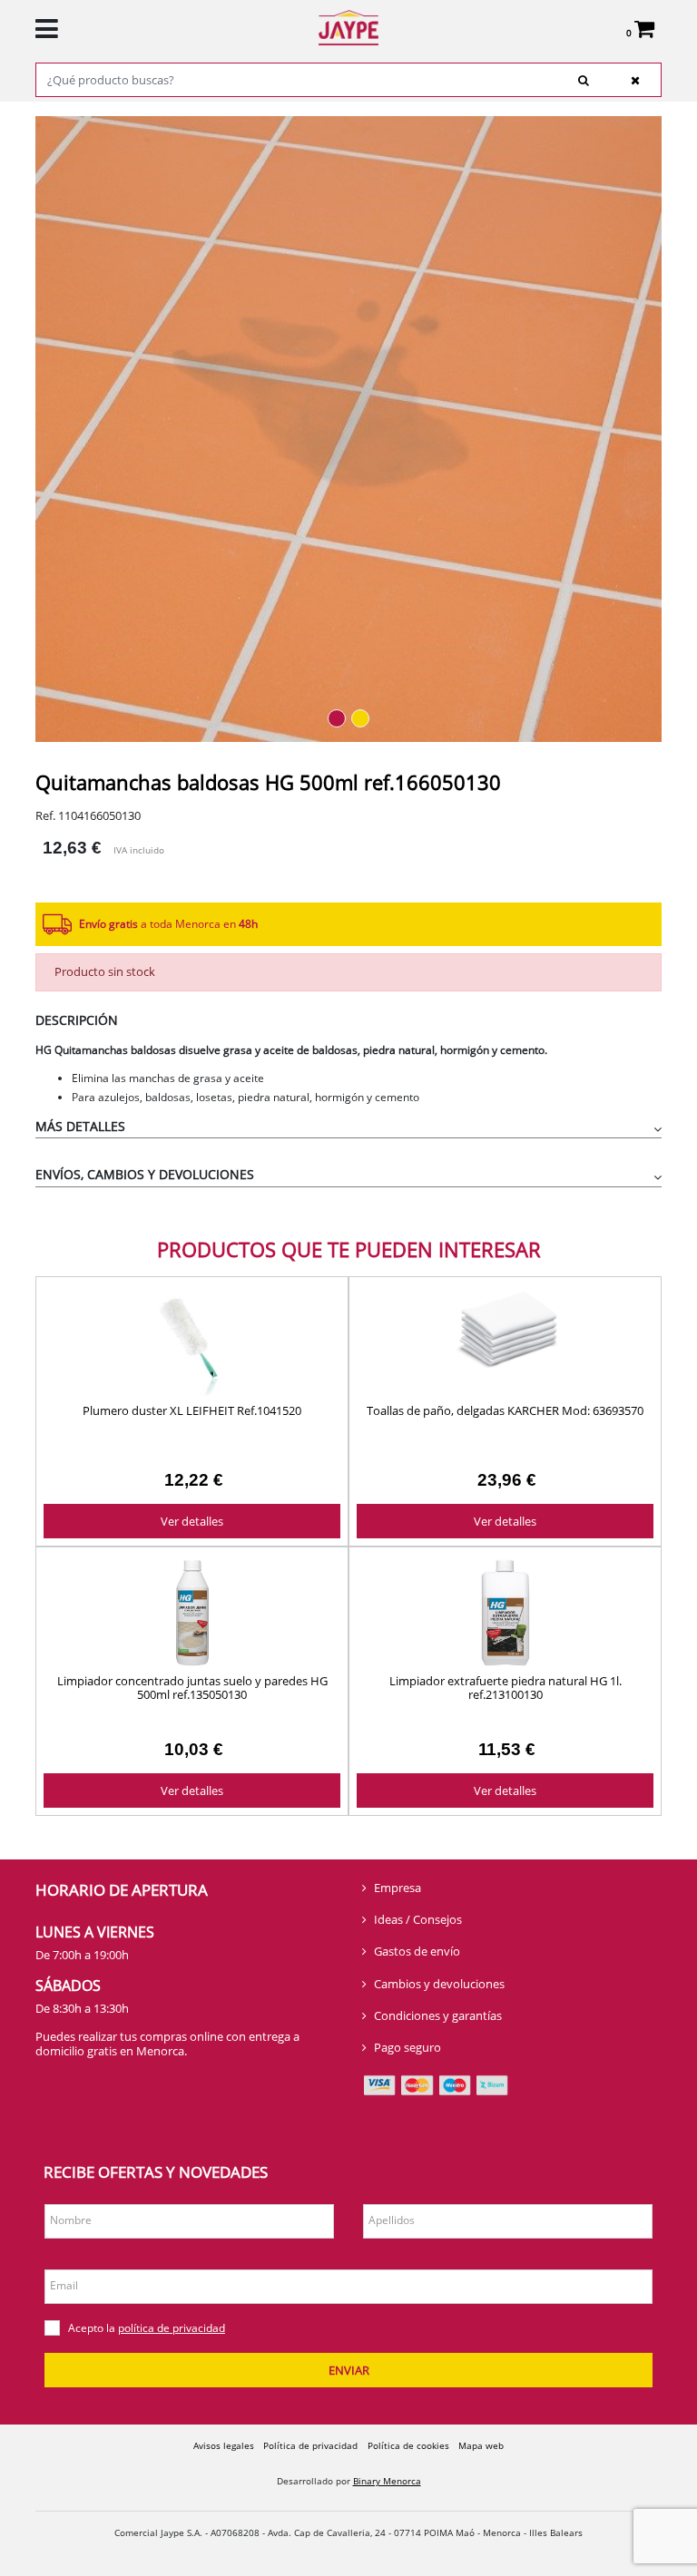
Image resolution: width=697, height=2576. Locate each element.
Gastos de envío (417, 1951)
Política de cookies (408, 2445)
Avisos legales (224, 2445)
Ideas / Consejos (418, 1919)
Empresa (398, 1888)
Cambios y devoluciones (439, 1984)
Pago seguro (407, 2047)
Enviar (349, 2370)
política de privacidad (172, 2328)
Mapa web (481, 2445)
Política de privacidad (310, 2445)
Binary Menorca (387, 2481)
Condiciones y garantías (438, 2015)
